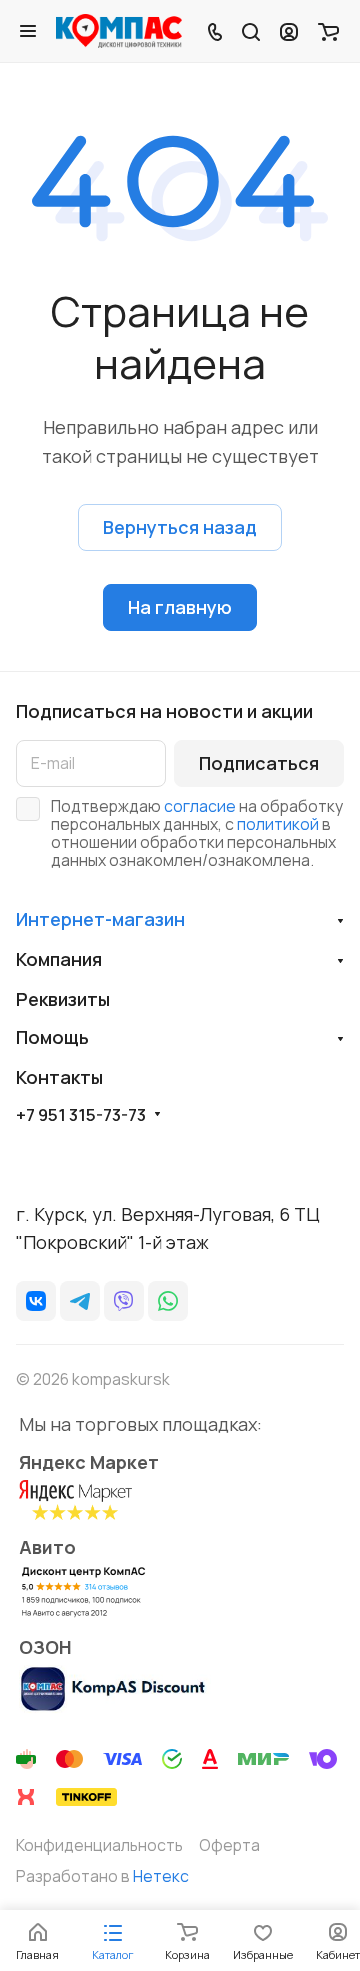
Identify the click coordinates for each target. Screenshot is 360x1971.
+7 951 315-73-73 (81, 1115)
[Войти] (289, 31)
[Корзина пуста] (328, 31)
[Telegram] (80, 1301)
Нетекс (161, 1876)
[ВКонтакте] (36, 1301)
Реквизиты (63, 999)
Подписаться (259, 763)
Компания (59, 959)
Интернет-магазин (100, 919)
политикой (278, 824)
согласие (200, 806)
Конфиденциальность (99, 1845)
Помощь (52, 1037)
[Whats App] (168, 1301)
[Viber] (124, 1301)
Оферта (229, 1845)
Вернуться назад (180, 527)
